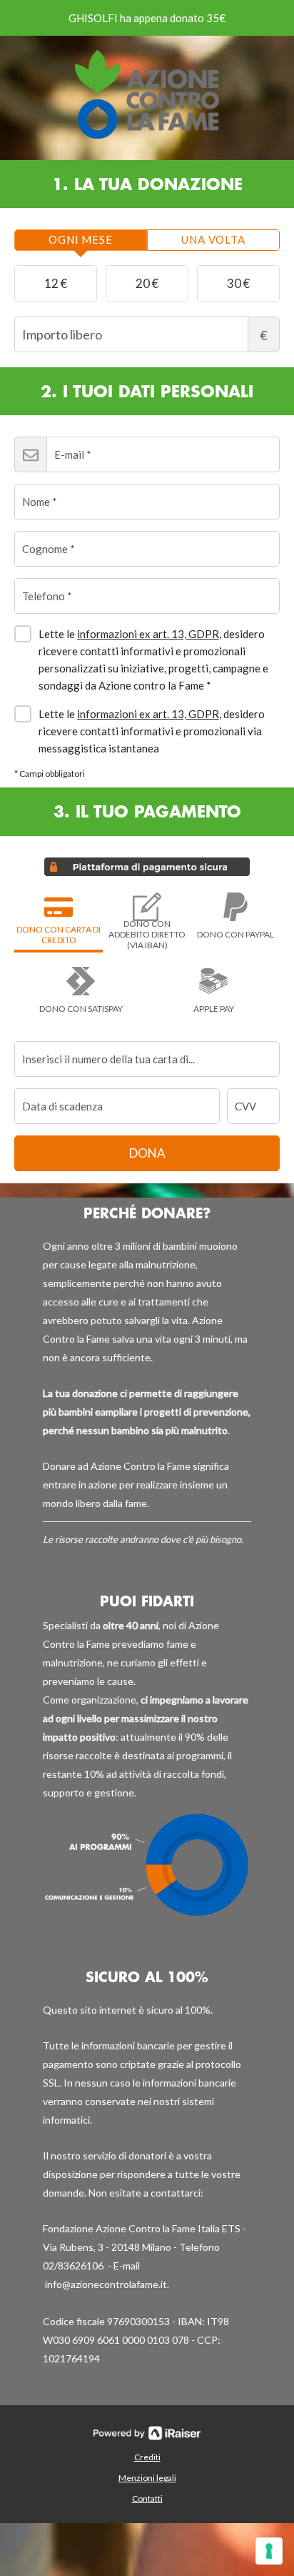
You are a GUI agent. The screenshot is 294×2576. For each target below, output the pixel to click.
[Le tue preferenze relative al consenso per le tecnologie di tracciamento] (269, 2551)
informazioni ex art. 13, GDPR (148, 634)
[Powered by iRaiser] (147, 2433)
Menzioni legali (147, 2478)
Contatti (147, 2498)
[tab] (81, 240)
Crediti (147, 2457)
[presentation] (81, 240)
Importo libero (264, 335)
